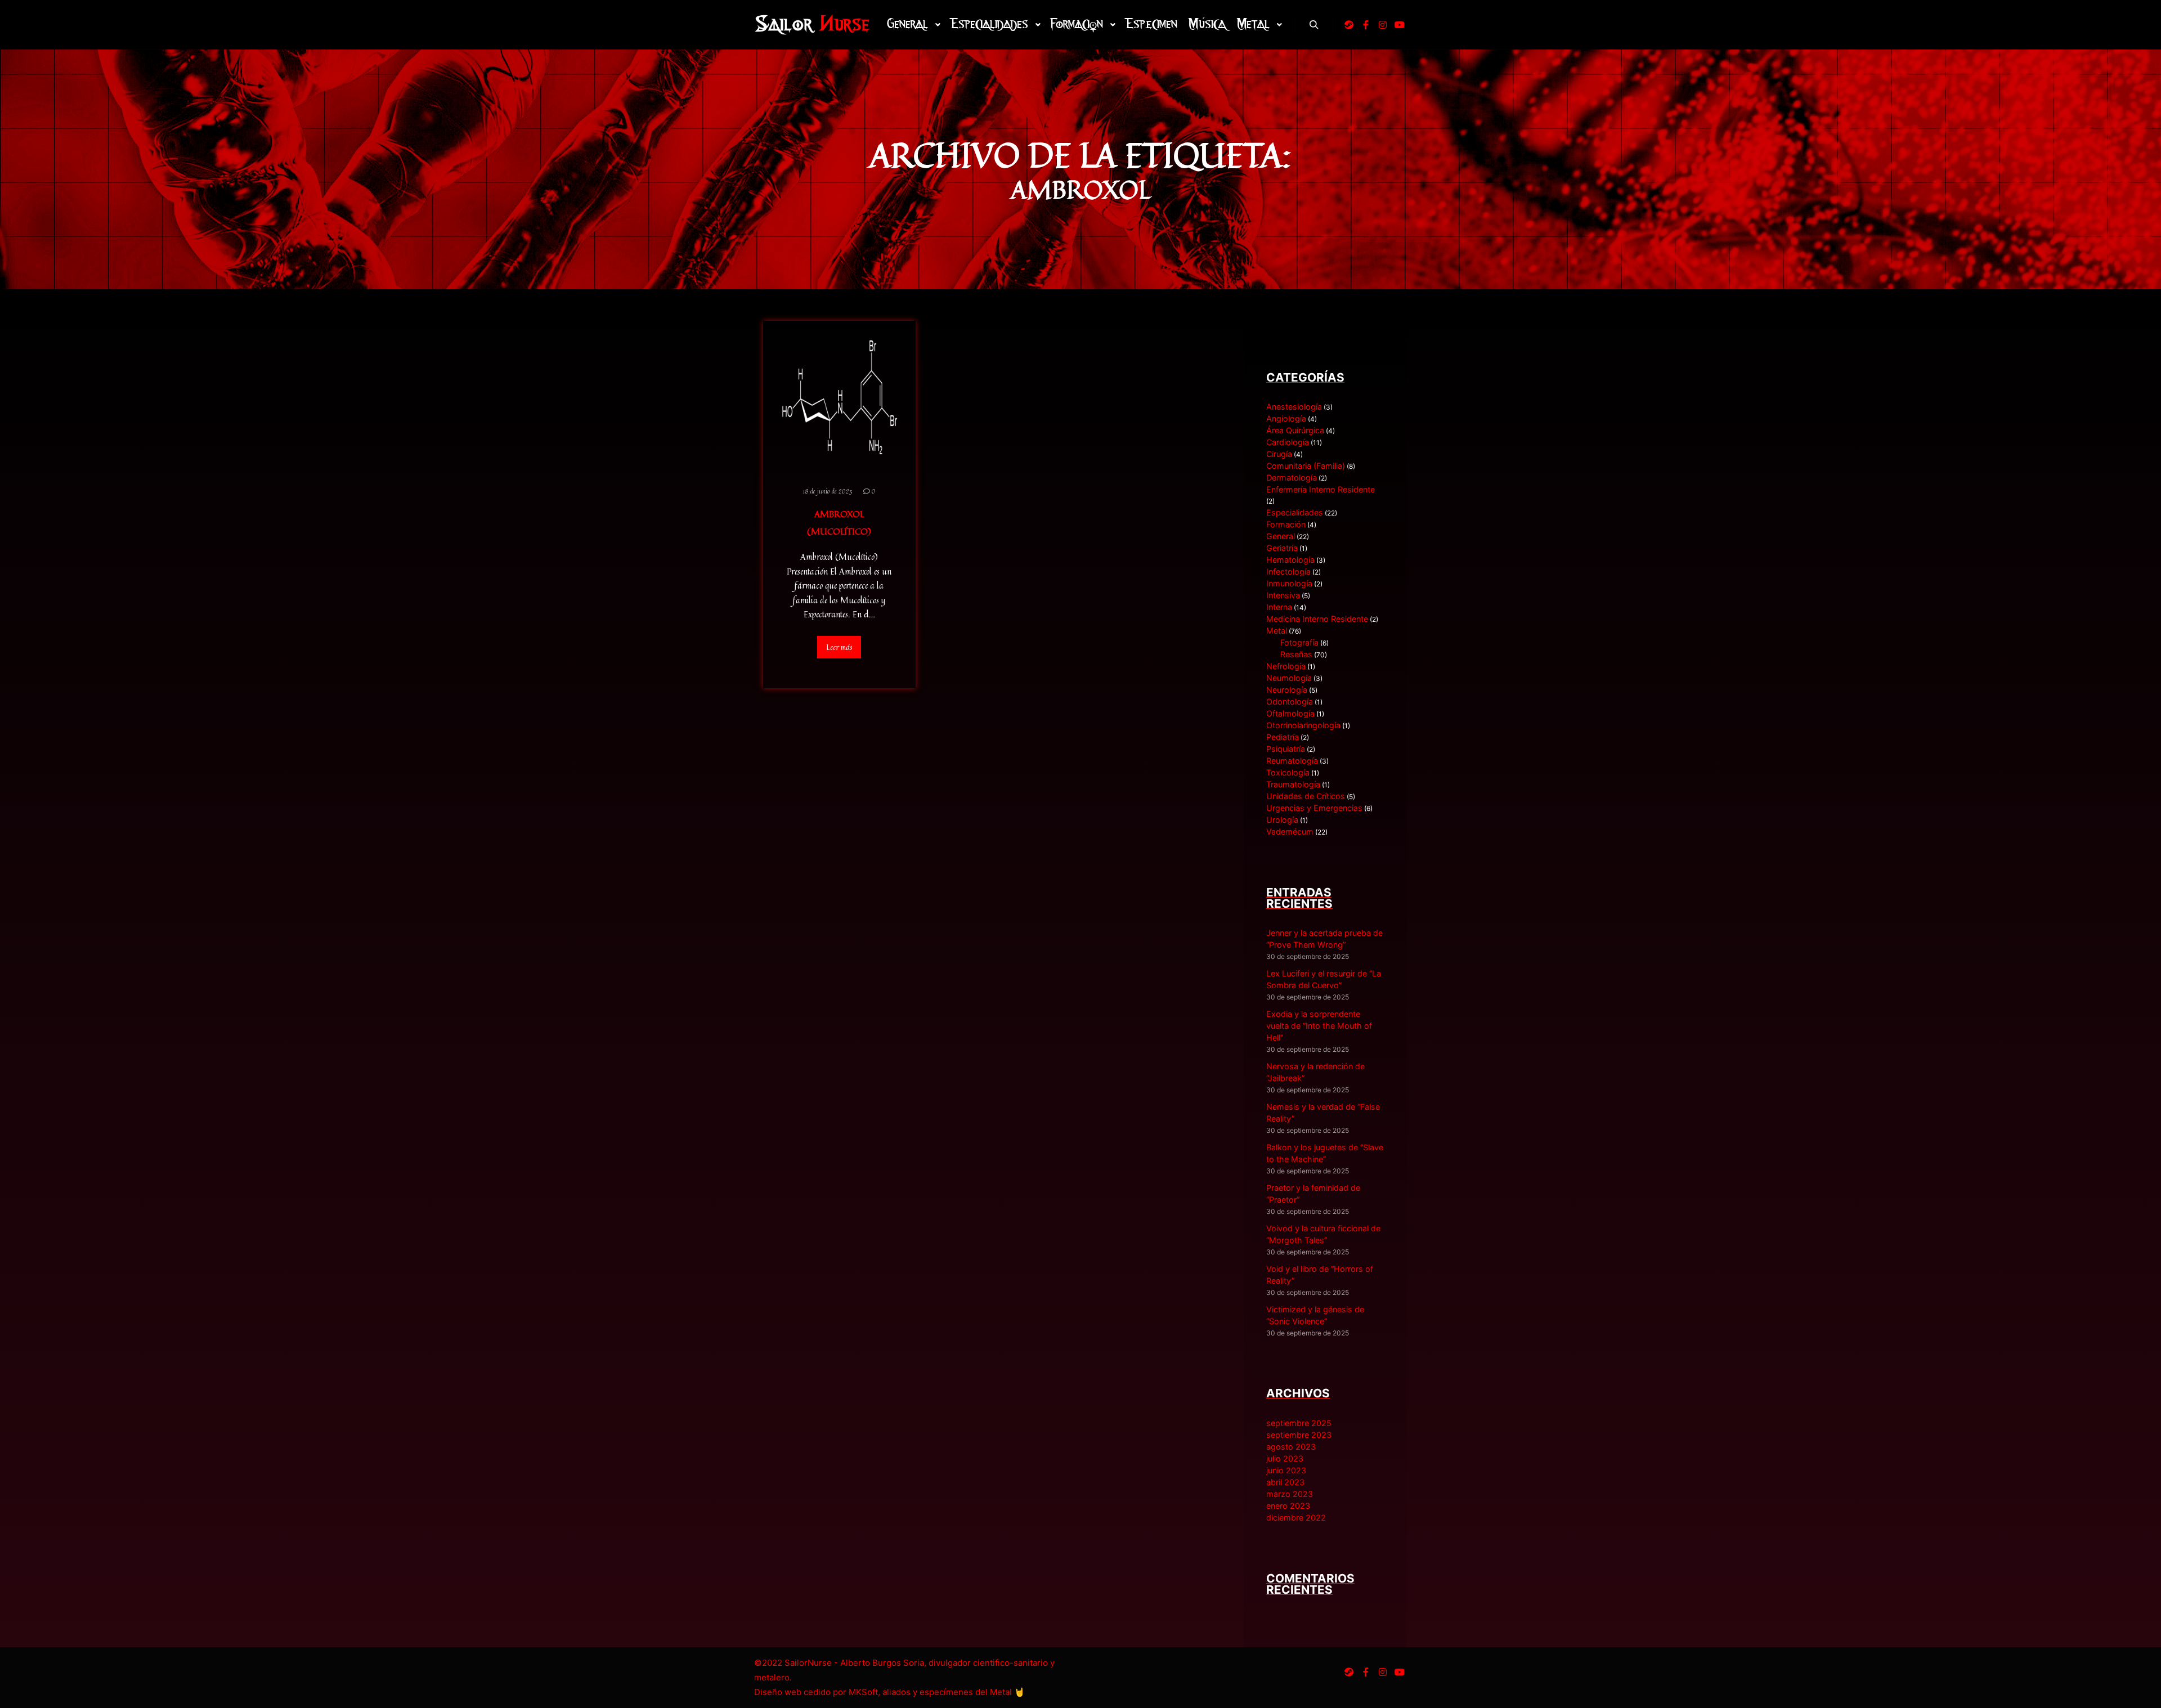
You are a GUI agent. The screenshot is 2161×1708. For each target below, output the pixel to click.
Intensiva (1283, 595)
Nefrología (1286, 666)
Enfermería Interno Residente (1321, 489)
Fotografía (1299, 642)
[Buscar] (1314, 25)
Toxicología (1288, 772)
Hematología (1290, 560)
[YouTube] (1400, 25)
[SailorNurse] (812, 24)
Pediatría (1283, 737)
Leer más (839, 647)
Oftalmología (1290, 713)
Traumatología (1293, 784)
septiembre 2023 (1299, 1435)
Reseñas (1296, 654)
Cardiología (1288, 442)
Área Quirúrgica (1295, 430)
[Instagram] (1383, 25)
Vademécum (1290, 831)
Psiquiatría (1286, 749)
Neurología (1287, 690)
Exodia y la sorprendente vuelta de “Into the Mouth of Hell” (1319, 1026)
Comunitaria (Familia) (1306, 466)
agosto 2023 (1291, 1447)
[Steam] (1349, 25)
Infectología (1288, 571)
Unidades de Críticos (1306, 796)
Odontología (1290, 701)
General (1281, 536)
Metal (1277, 631)
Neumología (1289, 678)
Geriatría (1282, 548)
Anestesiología (1294, 407)
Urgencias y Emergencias (1314, 808)
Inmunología (1289, 583)
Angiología (1286, 418)
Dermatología (1292, 478)
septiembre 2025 (1299, 1423)
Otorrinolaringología (1303, 725)
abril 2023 (1285, 1482)
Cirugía (1279, 454)
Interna (1279, 607)
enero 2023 (1288, 1506)
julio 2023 (1285, 1458)
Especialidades (1295, 512)
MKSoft (863, 1692)
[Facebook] (1366, 25)
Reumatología (1292, 761)
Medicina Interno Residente (1317, 619)
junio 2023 (1286, 1470)
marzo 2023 (1290, 1494)
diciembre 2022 (1296, 1518)
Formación (1286, 524)
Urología (1282, 820)
